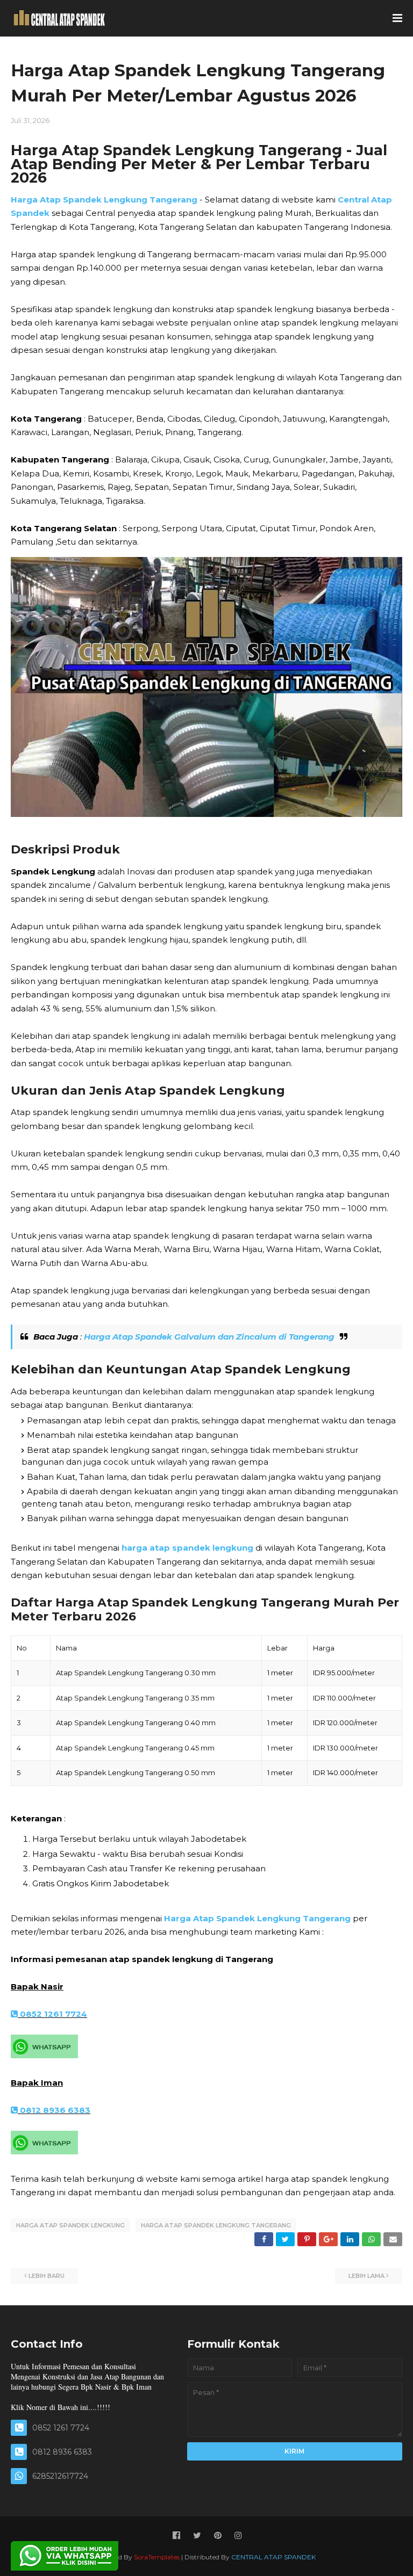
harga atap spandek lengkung (187, 1548)
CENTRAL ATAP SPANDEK (273, 2557)
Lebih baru (47, 2276)
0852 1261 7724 (52, 2014)
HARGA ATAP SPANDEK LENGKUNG (70, 2225)
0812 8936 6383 (54, 2110)
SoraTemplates (157, 2557)
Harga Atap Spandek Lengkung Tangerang (104, 200)
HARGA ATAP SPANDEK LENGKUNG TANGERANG (216, 2225)
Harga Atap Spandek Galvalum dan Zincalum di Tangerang (209, 1337)
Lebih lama (366, 2276)
